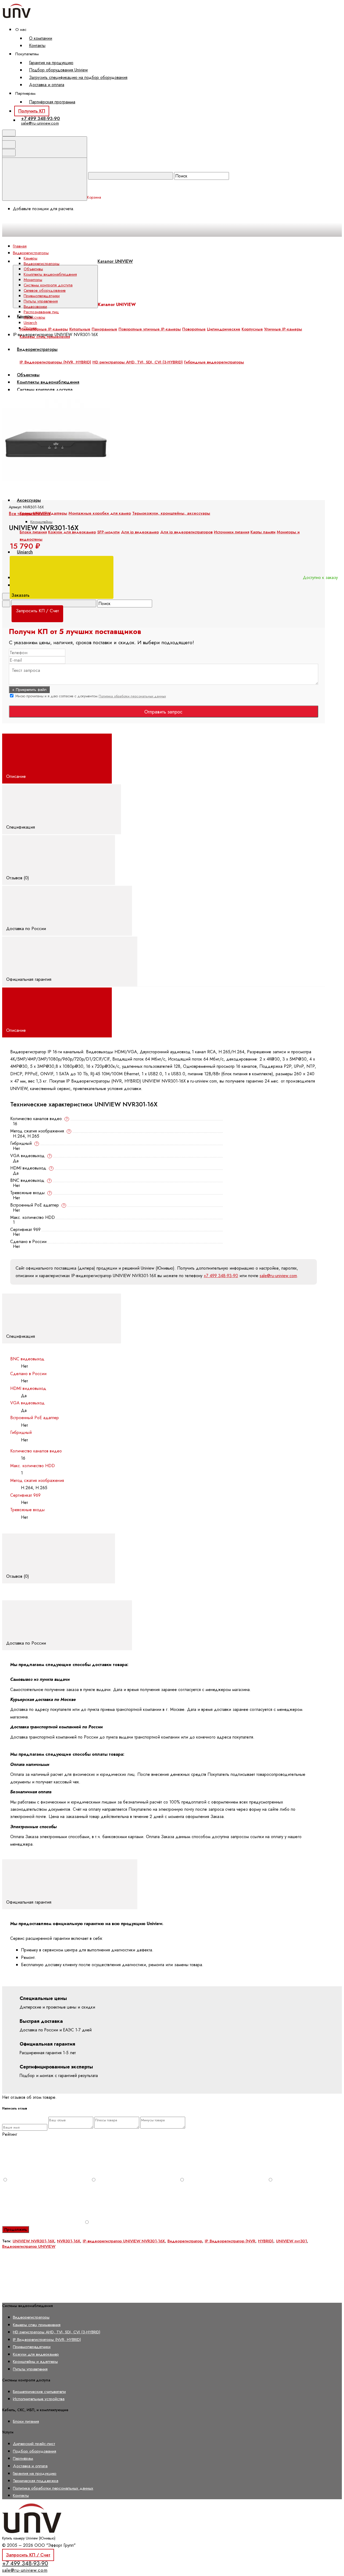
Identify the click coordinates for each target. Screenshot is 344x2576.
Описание (17, 776)
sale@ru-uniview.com (40, 123)
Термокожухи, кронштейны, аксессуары (171, 513)
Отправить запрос (163, 712)
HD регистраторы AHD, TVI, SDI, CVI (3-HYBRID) (57, 2332)
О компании (41, 38)
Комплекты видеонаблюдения (50, 274)
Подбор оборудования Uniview (58, 70)
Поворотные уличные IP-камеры (150, 329)
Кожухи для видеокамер (72, 532)
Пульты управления (41, 301)
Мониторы (33, 280)
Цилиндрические (224, 329)
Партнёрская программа (52, 102)
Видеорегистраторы (42, 264)
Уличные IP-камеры (283, 329)
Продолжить (16, 2229)
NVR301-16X (69, 2241)
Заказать (21, 595)
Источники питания (232, 532)
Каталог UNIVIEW (115, 261)
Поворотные (194, 329)
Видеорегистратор (185, 2241)
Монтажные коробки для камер (100, 513)
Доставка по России (27, 928)
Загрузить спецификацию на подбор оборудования (78, 77)
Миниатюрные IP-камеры (44, 329)
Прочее (30, 328)
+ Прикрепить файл (29, 690)
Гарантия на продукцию (51, 63)
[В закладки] (124, 387)
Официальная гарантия (29, 979)
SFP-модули (108, 532)
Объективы (33, 269)
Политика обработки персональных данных (132, 696)
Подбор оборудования (35, 2451)
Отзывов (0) (18, 878)
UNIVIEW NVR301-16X (33, 2241)
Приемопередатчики (42, 296)
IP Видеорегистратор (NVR (230, 2241)
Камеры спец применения (37, 2325)
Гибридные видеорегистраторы (214, 362)
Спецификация (21, 827)
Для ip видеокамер (140, 532)
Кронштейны (41, 522)
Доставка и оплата (47, 85)
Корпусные (252, 329)
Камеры (31, 258)
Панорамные (104, 329)
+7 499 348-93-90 (40, 118)
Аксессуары (29, 500)
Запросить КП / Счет (28, 2555)
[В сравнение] (43, 387)
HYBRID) (266, 2241)
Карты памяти (263, 532)
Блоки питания (33, 532)
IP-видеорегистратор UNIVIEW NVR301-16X (124, 2241)
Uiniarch (25, 552)
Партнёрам (23, 2458)
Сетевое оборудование (45, 290)
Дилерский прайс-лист (34, 2444)
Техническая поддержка (36, 2481)
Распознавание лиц (41, 312)
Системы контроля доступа (48, 285)
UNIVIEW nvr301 (291, 2241)
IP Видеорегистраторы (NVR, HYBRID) (47, 2339)
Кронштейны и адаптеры (35, 2361)
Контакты (37, 45)
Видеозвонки (35, 307)
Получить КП (32, 111)
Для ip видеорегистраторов (186, 532)
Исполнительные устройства (39, 2399)
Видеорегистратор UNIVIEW (29, 2246)
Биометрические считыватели (39, 2391)
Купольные (80, 329)
